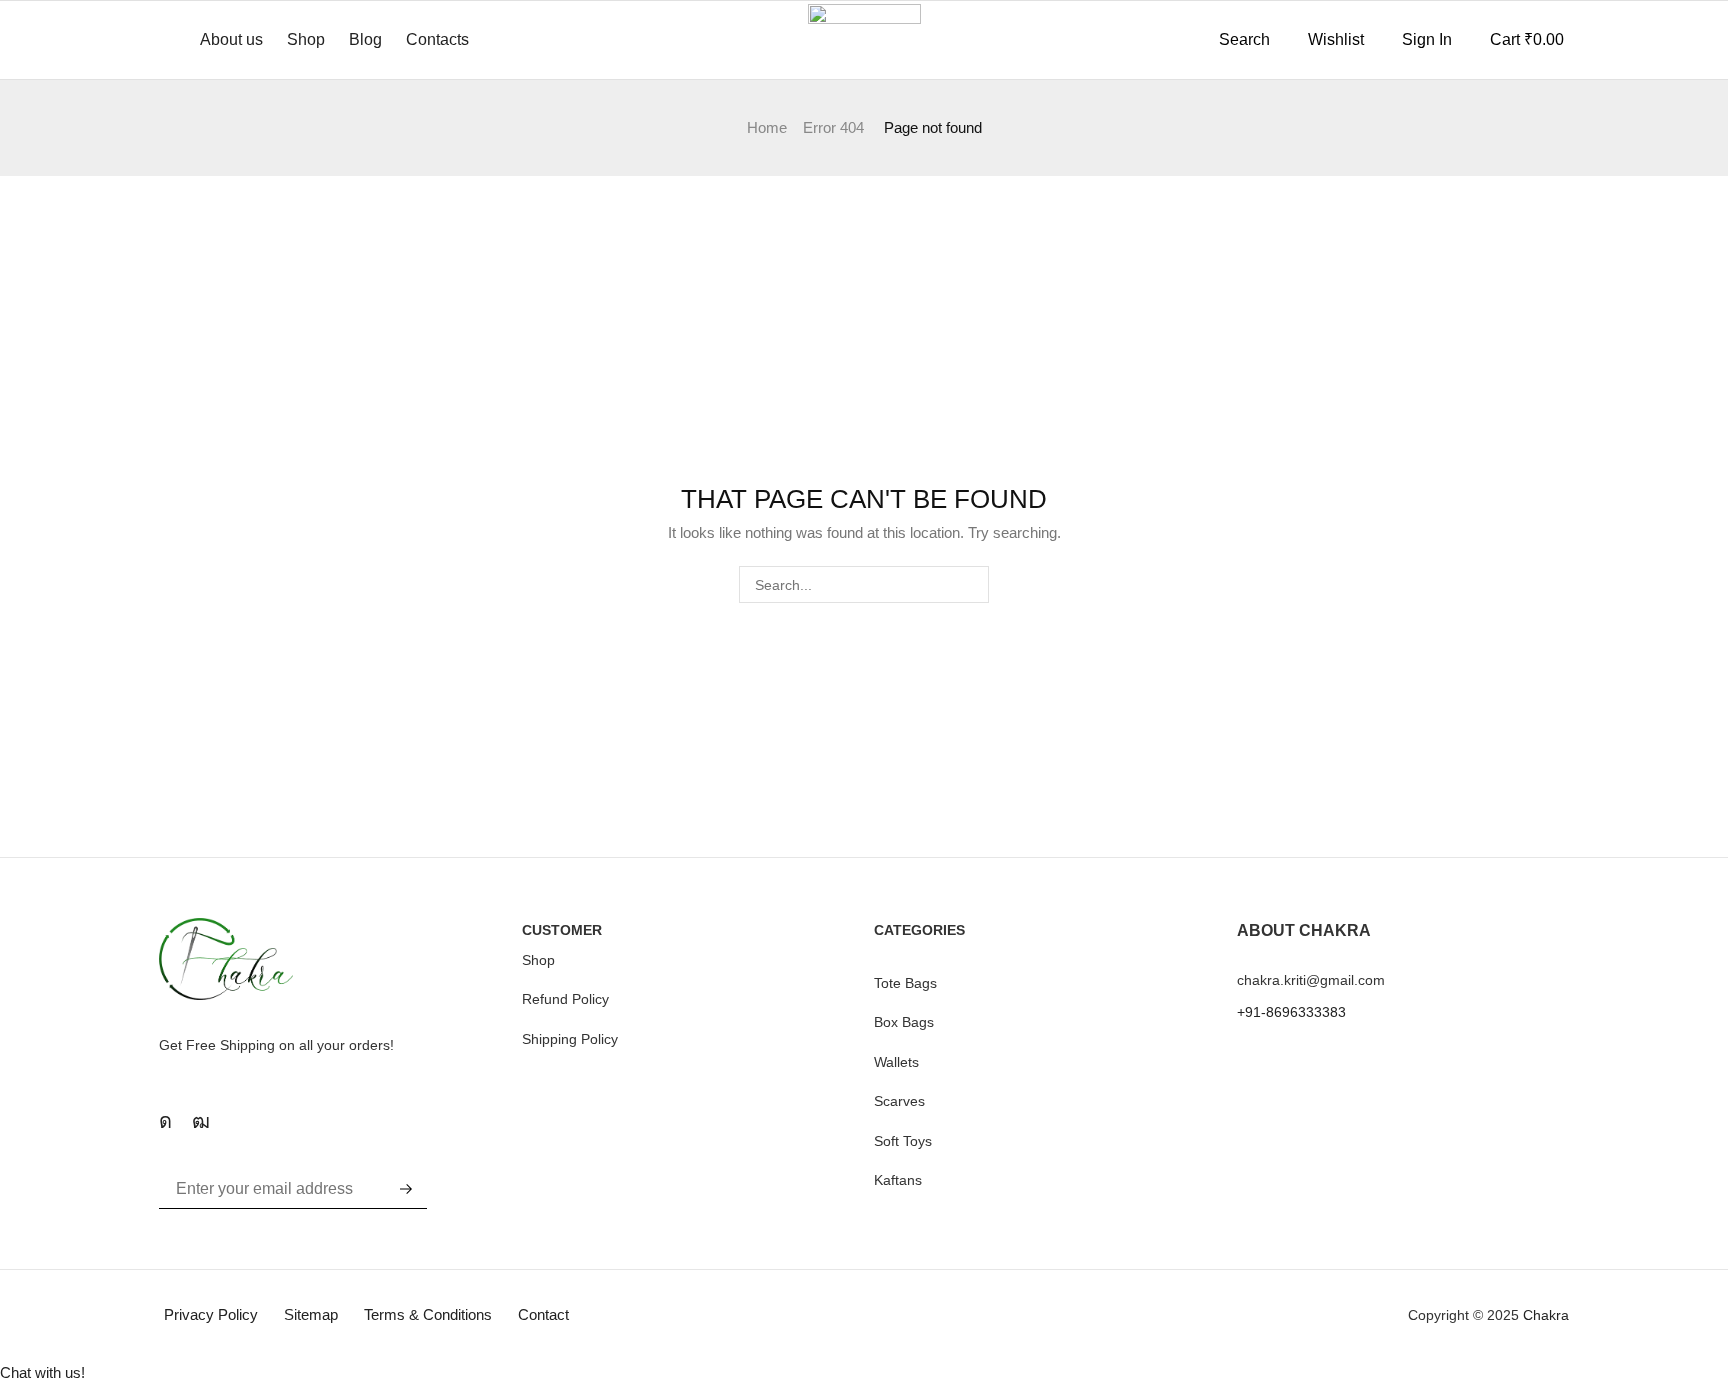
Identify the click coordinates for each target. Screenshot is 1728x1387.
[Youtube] (201, 1121)
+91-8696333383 (1291, 1012)
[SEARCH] (970, 584)
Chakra (1546, 1315)
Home (767, 127)
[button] (1234, 40)
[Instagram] (165, 1121)
